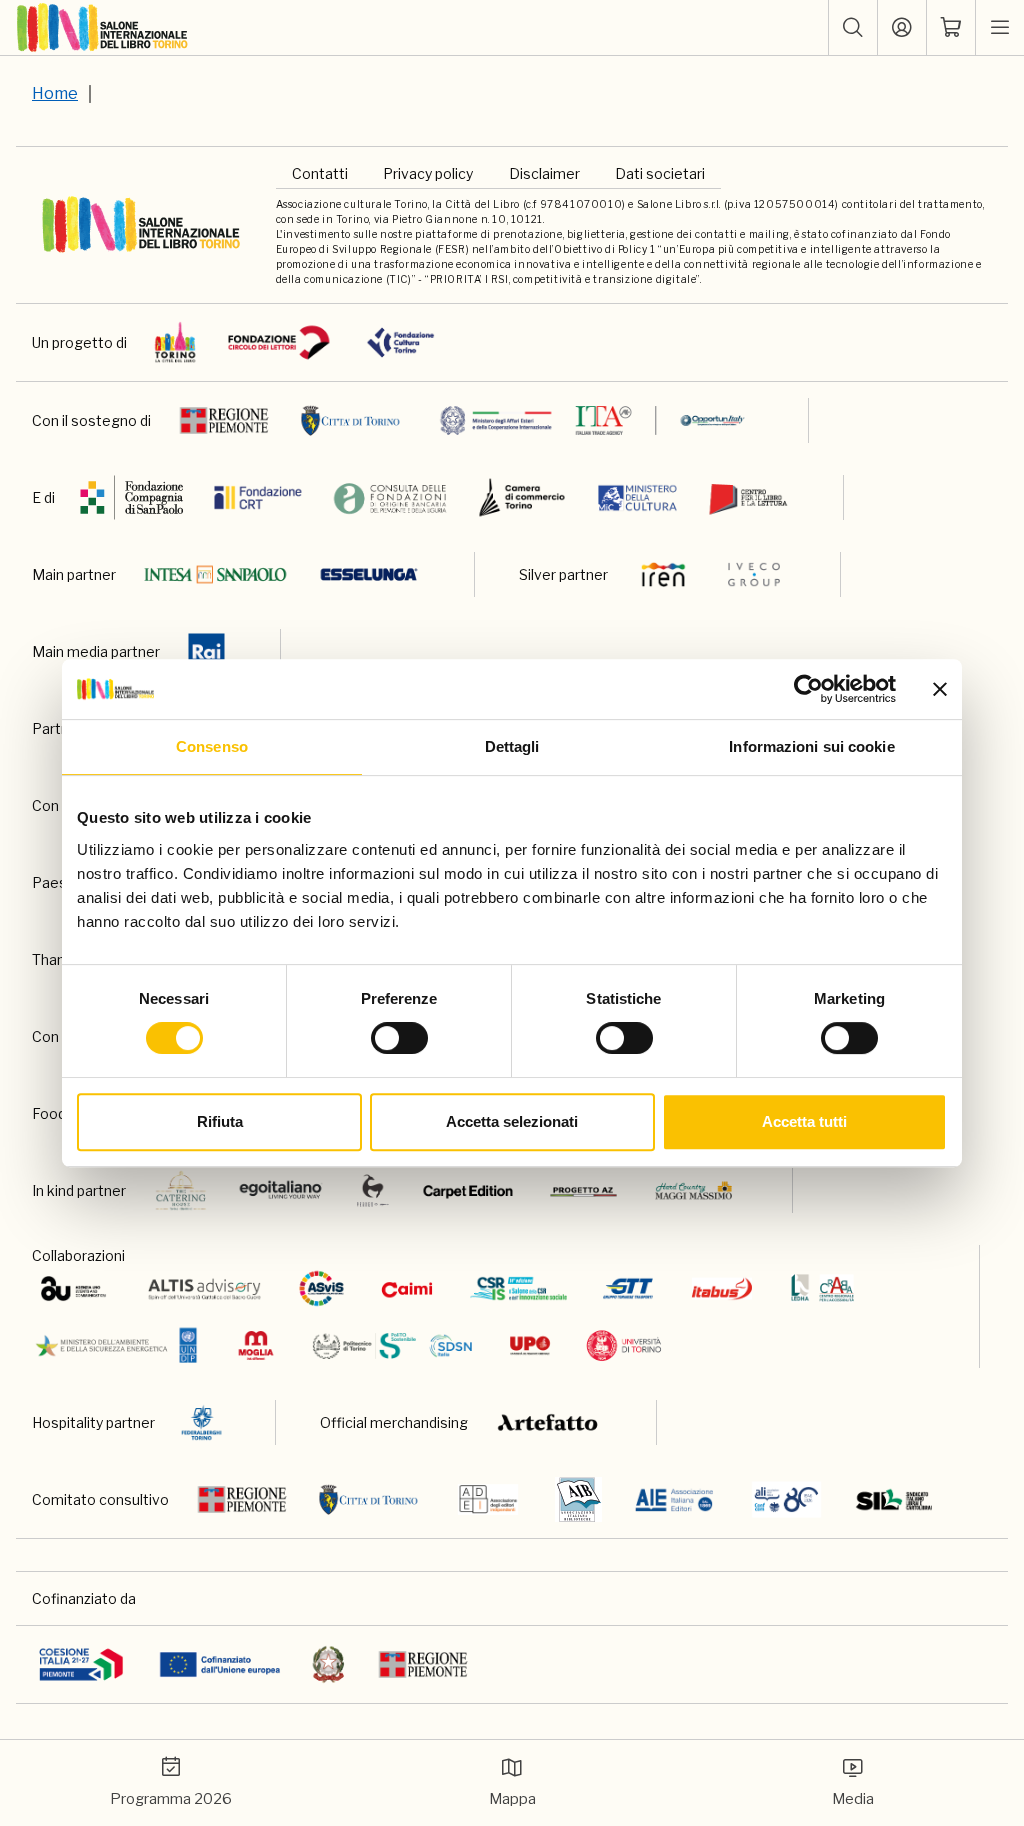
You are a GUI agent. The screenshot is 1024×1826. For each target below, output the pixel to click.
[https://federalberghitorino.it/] (201, 1422)
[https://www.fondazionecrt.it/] (258, 497)
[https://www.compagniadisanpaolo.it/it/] (132, 497)
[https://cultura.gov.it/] (637, 497)
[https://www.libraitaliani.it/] (786, 1499)
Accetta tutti (804, 1121)
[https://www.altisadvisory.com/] (204, 1288)
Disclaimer (544, 173)
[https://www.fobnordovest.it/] (390, 497)
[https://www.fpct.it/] (400, 342)
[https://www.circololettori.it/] (278, 342)
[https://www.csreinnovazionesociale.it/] (518, 1288)
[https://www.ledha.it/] (822, 1288)
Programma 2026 (171, 1799)
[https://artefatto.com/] (548, 1422)
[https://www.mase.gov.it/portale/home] (120, 1345)
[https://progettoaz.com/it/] (583, 1190)
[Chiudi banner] (940, 689)
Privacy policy (428, 173)
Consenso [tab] (212, 746)
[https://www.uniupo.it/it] (530, 1345)
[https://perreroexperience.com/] (373, 1190)
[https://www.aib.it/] (578, 1499)
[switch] (399, 1038)
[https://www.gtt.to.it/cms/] (628, 1288)
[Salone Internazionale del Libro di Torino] (103, 28)
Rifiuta (220, 1121)
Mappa (512, 1799)
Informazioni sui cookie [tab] (811, 746)
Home (55, 93)
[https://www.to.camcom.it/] (521, 497)
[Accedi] (902, 28)
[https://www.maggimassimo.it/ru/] (693, 1190)
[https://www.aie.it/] (674, 1499)
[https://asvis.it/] (321, 1288)
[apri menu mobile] (1000, 28)
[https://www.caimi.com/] (407, 1288)
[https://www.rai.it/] (206, 651)
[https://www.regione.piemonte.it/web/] (224, 420)
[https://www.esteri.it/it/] (592, 420)
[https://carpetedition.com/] (470, 1190)
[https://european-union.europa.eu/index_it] (219, 1664)
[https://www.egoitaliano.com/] (281, 1190)
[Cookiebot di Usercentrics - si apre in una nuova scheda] (808, 689)
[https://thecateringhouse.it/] (181, 1190)
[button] (853, 28)
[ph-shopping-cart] (951, 28)
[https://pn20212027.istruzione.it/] (81, 1664)
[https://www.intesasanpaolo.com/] (215, 574)
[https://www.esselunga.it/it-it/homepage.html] (369, 574)
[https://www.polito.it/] (390, 1345)
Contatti (320, 173)
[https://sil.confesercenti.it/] (894, 1499)
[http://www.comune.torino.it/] (351, 420)
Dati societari (660, 173)
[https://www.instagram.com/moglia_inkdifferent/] (255, 1345)
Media (853, 1799)
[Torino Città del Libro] (175, 342)
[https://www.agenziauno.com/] (73, 1288)
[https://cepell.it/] (748, 497)
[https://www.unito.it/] (624, 1345)
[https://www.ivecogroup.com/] (754, 574)
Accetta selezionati (512, 1121)
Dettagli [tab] (512, 746)
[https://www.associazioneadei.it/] (488, 1499)
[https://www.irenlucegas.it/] (663, 574)
